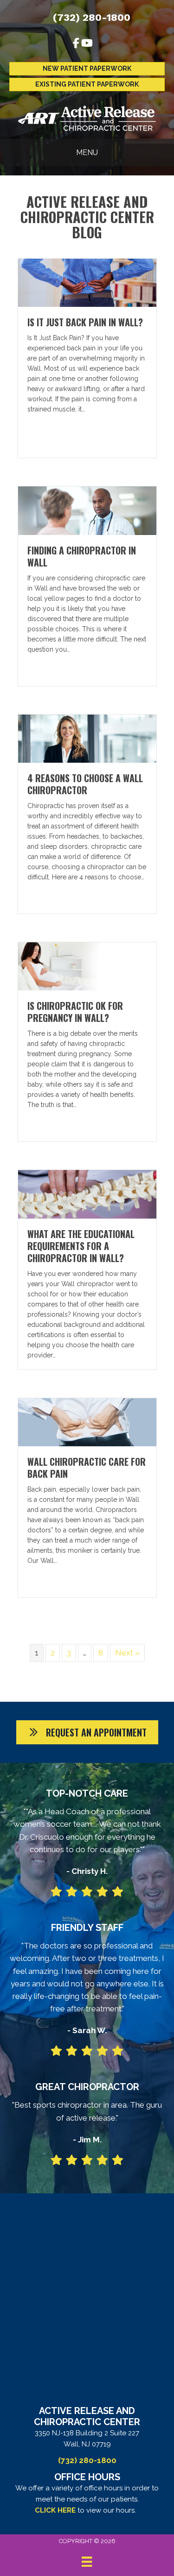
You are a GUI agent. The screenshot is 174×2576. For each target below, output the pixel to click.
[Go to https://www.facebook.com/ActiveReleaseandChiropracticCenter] (76, 44)
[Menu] (87, 2562)
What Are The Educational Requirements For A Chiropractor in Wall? (81, 1246)
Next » (127, 1653)
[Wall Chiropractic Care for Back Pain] (87, 1421)
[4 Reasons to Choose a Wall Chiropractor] (87, 738)
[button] (87, 1732)
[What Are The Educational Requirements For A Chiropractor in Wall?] (87, 1194)
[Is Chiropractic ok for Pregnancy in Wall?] (87, 966)
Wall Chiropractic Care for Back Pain (87, 1468)
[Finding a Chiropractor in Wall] (87, 510)
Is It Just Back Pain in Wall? (85, 322)
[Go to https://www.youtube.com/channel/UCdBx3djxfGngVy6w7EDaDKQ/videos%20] (86, 44)
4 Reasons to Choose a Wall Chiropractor (85, 784)
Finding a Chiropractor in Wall (82, 556)
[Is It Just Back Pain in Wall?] (87, 282)
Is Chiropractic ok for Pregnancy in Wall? (75, 1012)
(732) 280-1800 (92, 17)
